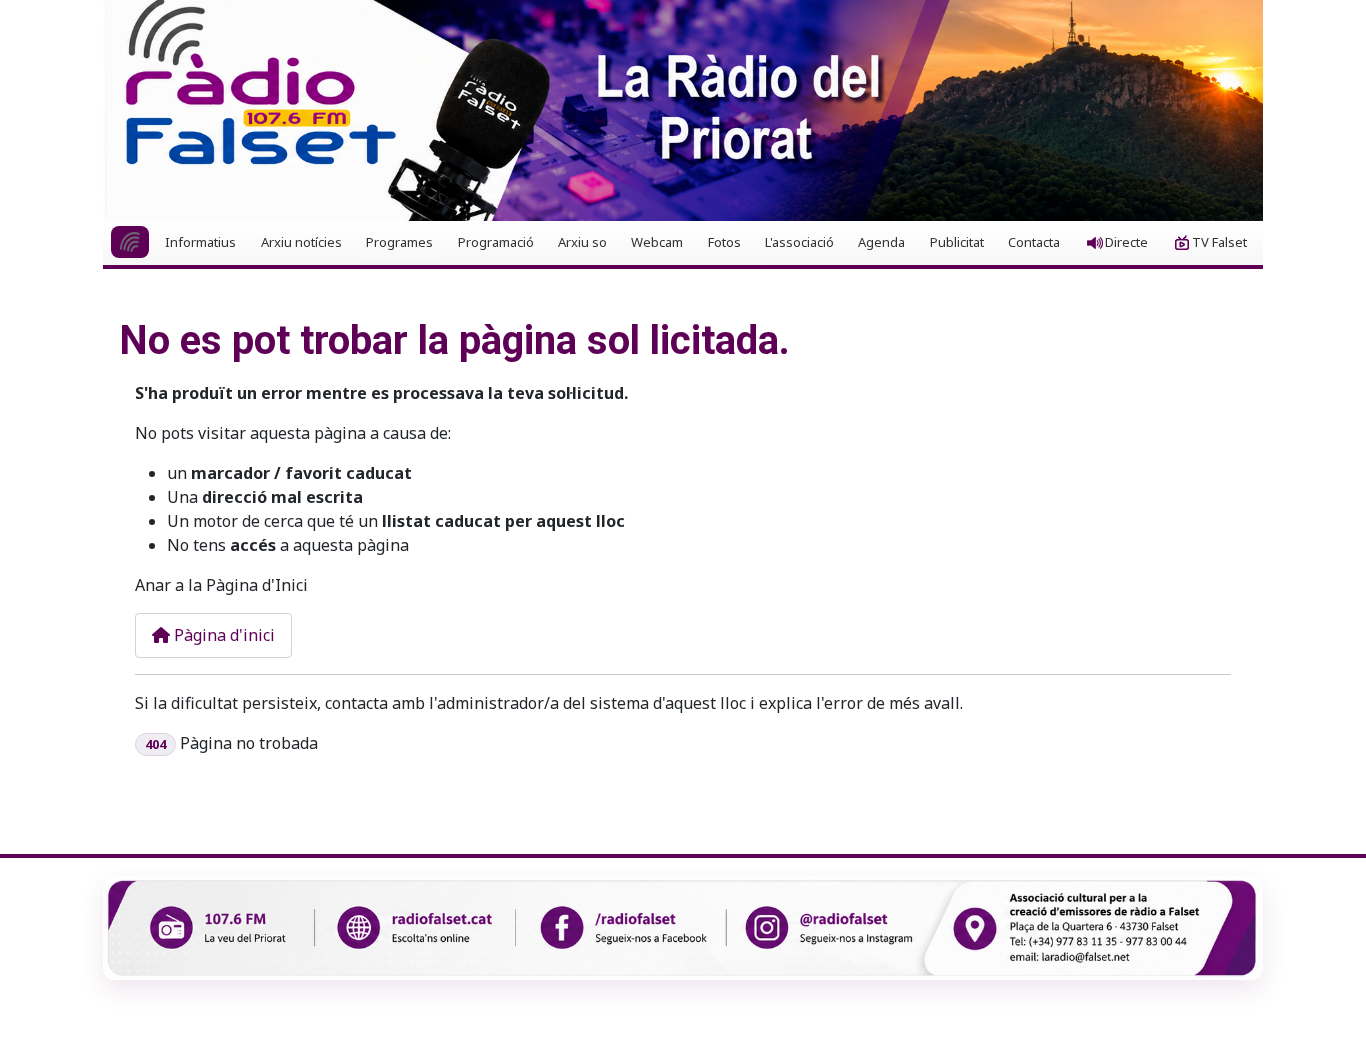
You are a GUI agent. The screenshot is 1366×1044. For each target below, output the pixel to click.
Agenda (881, 242)
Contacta (1034, 242)
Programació (496, 242)
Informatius (200, 242)
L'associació (799, 242)
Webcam (657, 242)
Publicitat (957, 242)
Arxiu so (582, 242)
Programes (399, 242)
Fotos (724, 242)
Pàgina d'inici (222, 635)
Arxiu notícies (301, 242)
